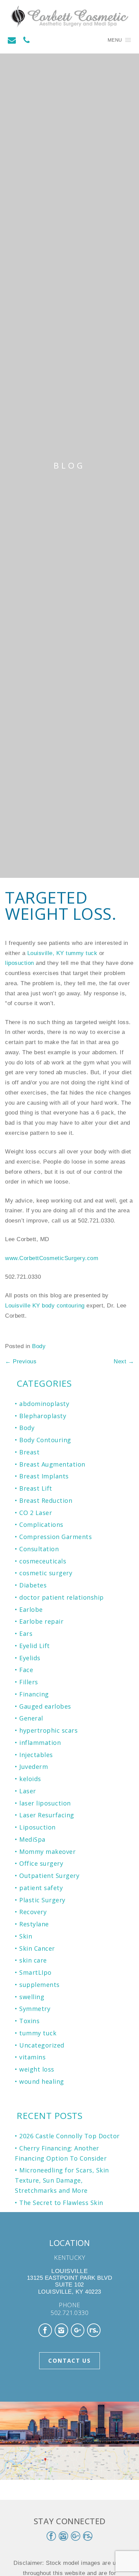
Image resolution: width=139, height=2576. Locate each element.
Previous (21, 1361)
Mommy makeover (47, 1852)
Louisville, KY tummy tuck (63, 953)
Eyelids (30, 1658)
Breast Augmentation (52, 1464)
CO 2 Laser (36, 1513)
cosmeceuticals (43, 1561)
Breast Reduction (46, 1500)
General (31, 1718)
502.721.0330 (69, 2313)
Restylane (34, 1924)
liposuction (20, 963)
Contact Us (69, 2361)
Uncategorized (42, 2045)
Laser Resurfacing (47, 1815)
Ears (26, 1633)
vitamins (32, 2057)
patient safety (41, 1888)
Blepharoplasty (43, 1416)
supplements (39, 1985)
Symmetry (35, 2009)
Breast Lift (36, 1488)
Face (26, 1670)
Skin (26, 1936)
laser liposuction (45, 1803)
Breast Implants (44, 1476)
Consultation (39, 1549)
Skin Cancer (37, 1948)
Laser (28, 1791)
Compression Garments (55, 1537)
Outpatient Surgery (49, 1876)
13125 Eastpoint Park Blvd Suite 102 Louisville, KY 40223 (70, 2281)
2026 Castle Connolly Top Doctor (69, 2136)
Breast (29, 1452)
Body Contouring (45, 1440)
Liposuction (37, 1827)
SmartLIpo (35, 1972)
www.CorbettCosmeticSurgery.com (52, 1258)
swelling (32, 1997)
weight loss (37, 2069)
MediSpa (32, 1839)
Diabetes (33, 1585)
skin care (33, 1960)
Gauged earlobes (45, 1706)
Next (124, 1361)
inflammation (40, 1742)
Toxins (29, 2021)
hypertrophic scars (48, 1730)
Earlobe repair (41, 1621)
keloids (30, 1779)
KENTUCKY (69, 2257)
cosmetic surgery (46, 1573)
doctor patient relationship (62, 1597)
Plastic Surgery (42, 1900)
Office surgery (41, 1863)
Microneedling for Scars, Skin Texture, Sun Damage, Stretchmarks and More (62, 2180)
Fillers (29, 1682)
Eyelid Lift (35, 1646)
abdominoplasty (44, 1404)
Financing (34, 1694)
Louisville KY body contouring (46, 1306)
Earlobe (31, 1609)
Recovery (33, 1912)
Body (39, 1346)
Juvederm (34, 1767)
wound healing (42, 2081)
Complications (41, 1524)
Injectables (36, 1755)
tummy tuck (38, 2033)
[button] (115, 40)
